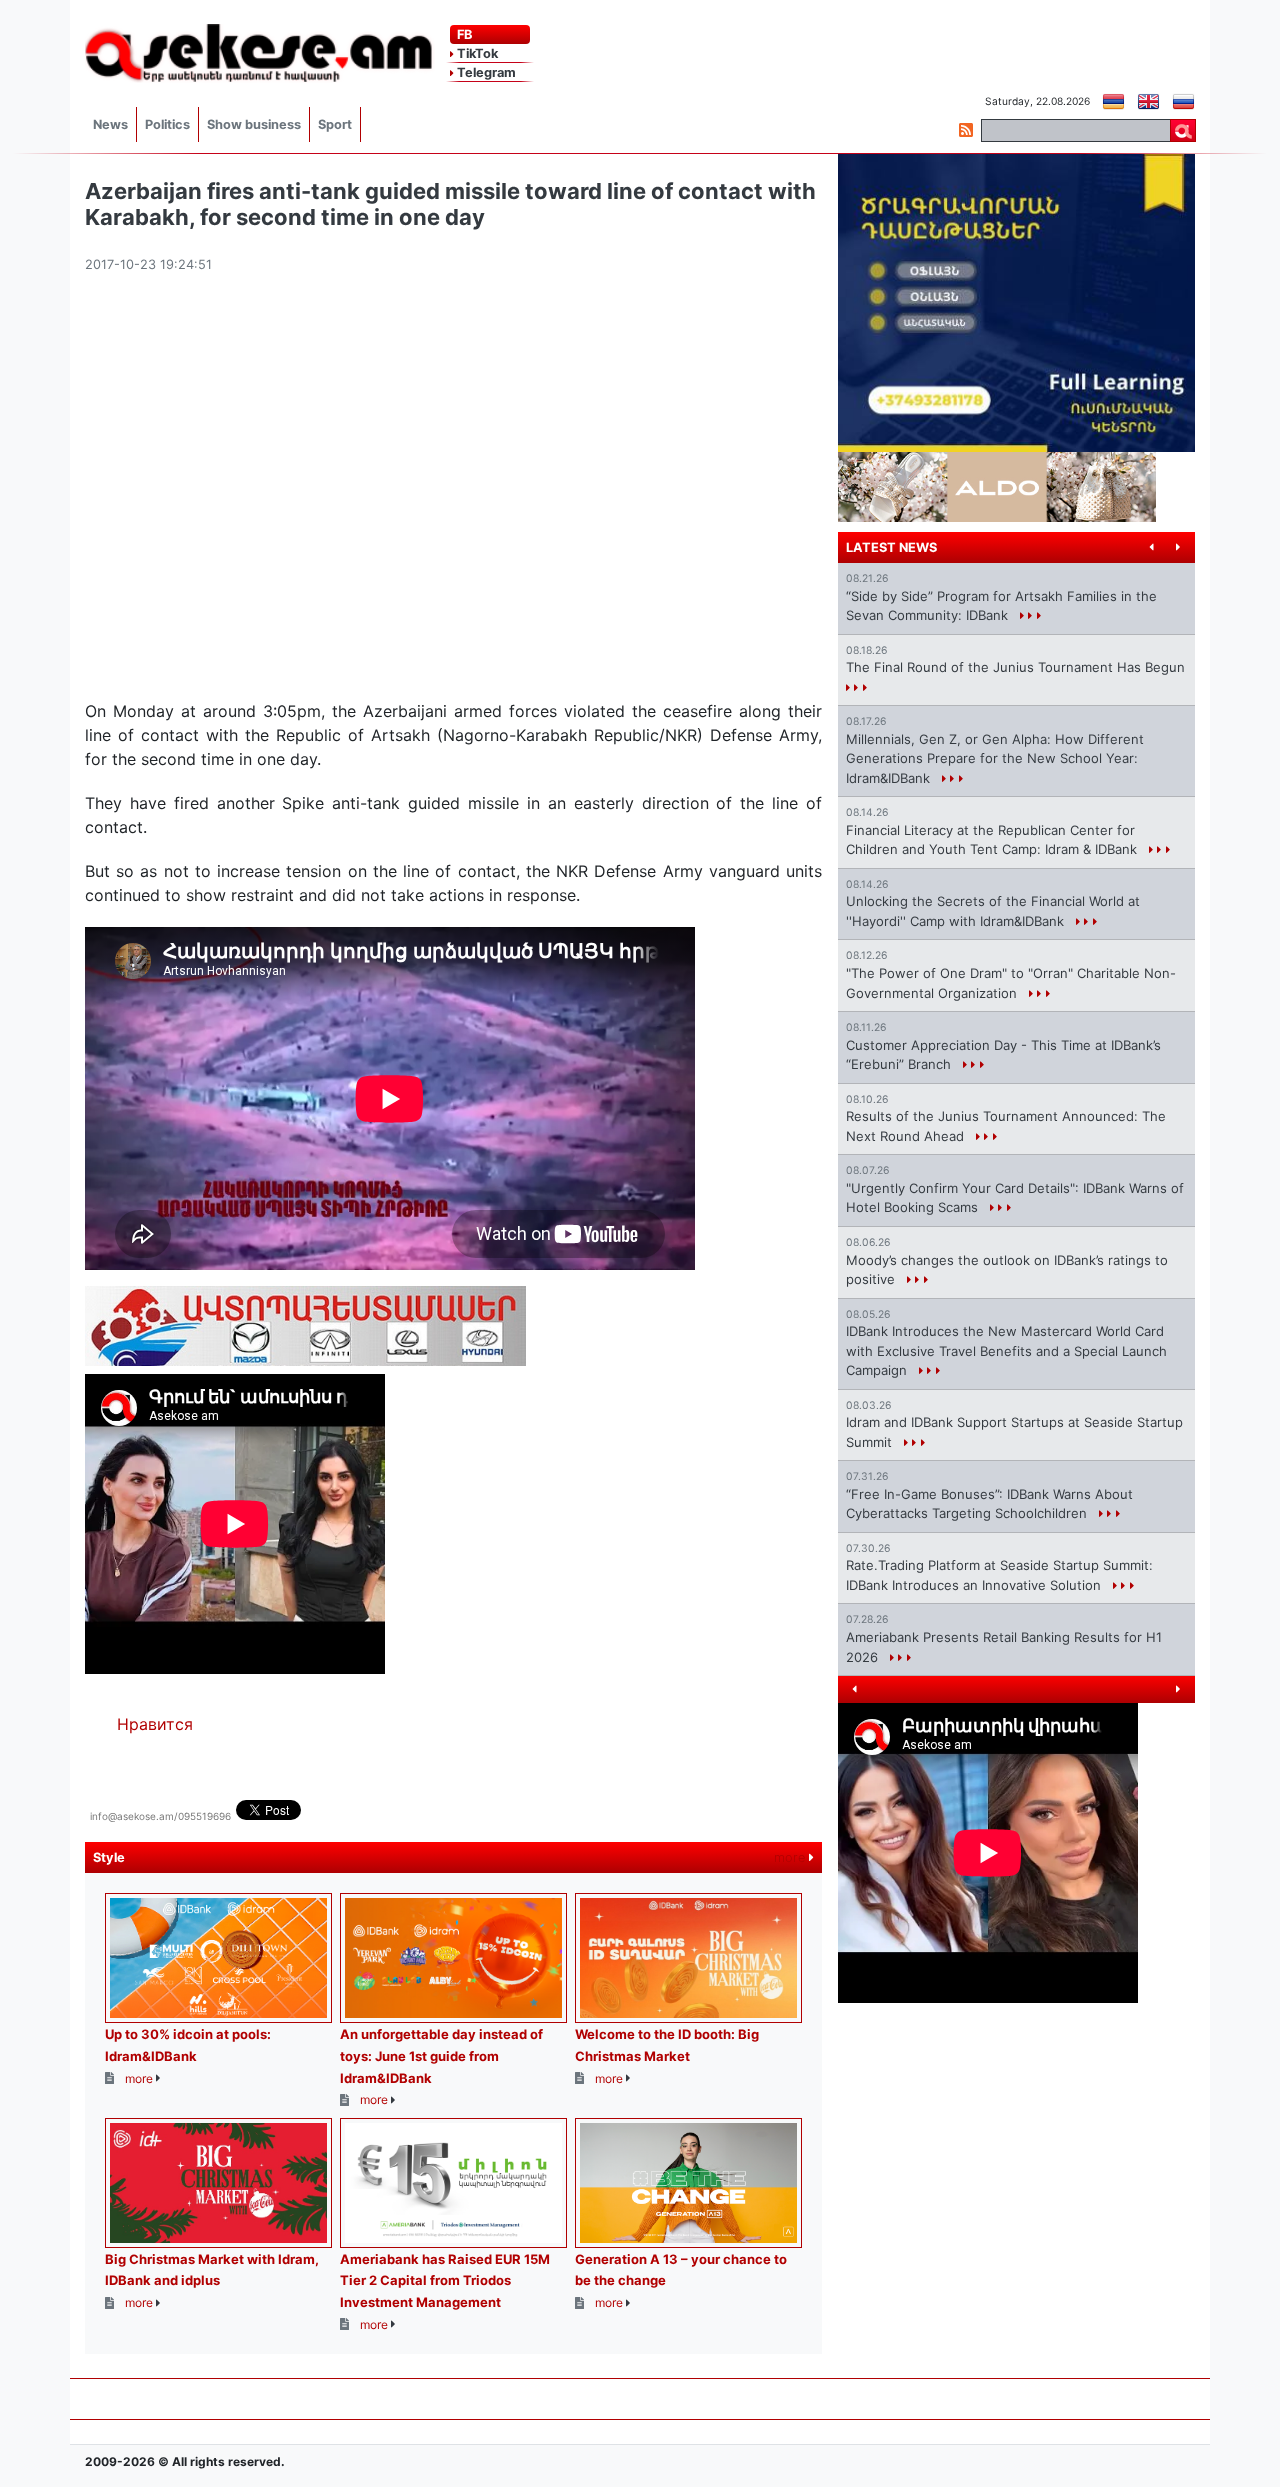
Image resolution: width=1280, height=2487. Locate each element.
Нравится (155, 1724)
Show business (254, 124)
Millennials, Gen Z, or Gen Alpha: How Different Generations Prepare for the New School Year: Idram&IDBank (995, 758)
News (110, 124)
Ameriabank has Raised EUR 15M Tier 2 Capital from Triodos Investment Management (445, 2280)
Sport (335, 124)
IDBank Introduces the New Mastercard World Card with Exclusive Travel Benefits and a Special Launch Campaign (1006, 1350)
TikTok (476, 53)
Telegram (485, 72)
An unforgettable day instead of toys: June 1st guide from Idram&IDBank (441, 2055)
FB (463, 34)
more (791, 1857)
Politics (167, 124)
